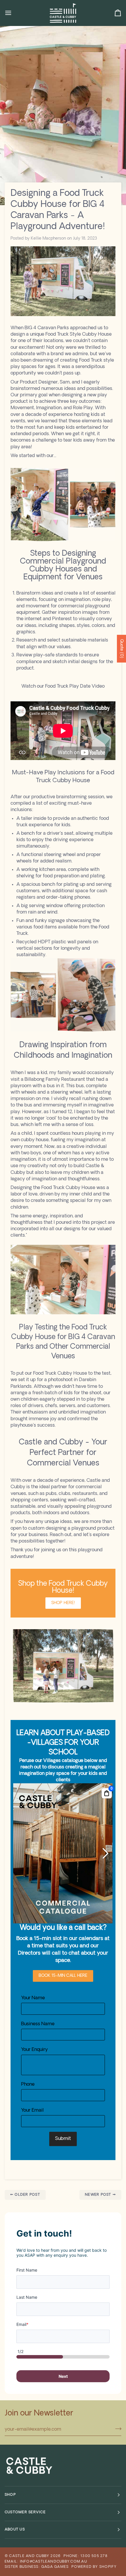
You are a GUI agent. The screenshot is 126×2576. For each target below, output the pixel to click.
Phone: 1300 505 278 (85, 2556)
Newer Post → (100, 2195)
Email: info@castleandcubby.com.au (46, 2562)
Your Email (32, 2110)
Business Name (38, 2024)
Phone (28, 2084)
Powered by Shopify (94, 2567)
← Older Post (25, 2195)
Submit (63, 2139)
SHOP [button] (10, 2495)
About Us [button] (15, 2530)
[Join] (116, 2429)
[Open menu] (13, 13)
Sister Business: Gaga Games (37, 2567)
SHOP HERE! (63, 1603)
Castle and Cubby (29, 2556)
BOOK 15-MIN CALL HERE (63, 1976)
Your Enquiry (34, 2050)
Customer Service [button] (25, 2512)
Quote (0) (121, 649)
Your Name (33, 1998)
